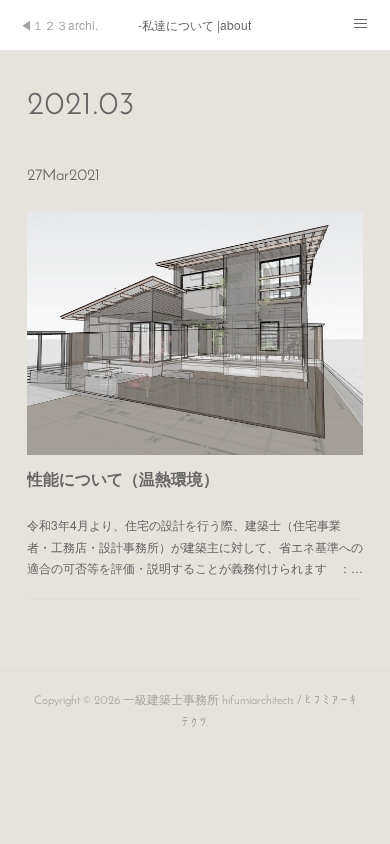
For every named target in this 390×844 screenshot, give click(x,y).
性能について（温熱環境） (123, 478)
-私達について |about (194, 24)
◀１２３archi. (59, 24)
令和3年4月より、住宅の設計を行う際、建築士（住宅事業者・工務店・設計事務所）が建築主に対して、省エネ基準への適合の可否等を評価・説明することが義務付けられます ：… (195, 546)
